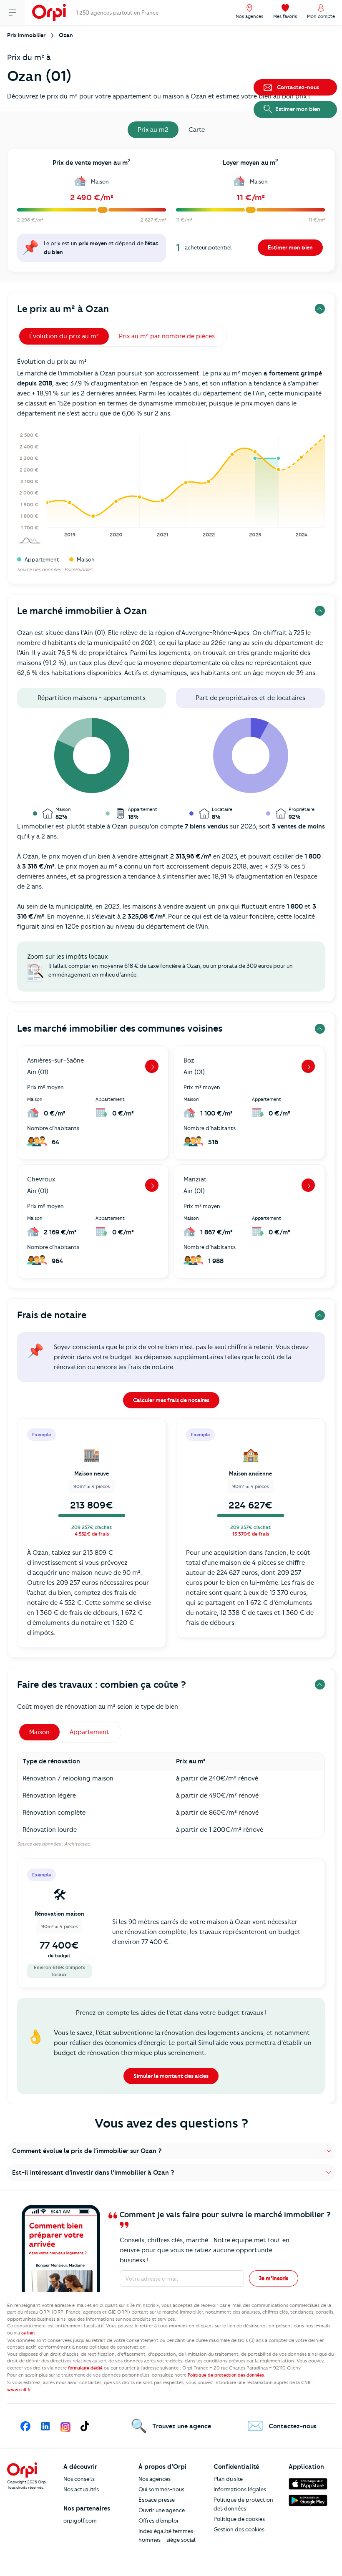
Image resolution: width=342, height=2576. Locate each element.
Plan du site (228, 2479)
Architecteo (77, 1844)
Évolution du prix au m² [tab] (64, 336)
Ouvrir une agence (162, 2510)
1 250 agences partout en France (117, 13)
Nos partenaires (87, 2508)
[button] (171, 2151)
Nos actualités (81, 2489)
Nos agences (155, 2479)
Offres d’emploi (158, 2521)
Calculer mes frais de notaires (171, 1400)
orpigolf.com (80, 2521)
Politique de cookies (239, 2519)
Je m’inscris (274, 2278)
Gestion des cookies (239, 2529)
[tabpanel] (171, 213)
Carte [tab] (197, 130)
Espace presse (157, 2500)
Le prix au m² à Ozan (63, 309)
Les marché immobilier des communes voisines (120, 1029)
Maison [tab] (39, 1732)
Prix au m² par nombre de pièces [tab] (167, 336)
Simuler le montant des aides (171, 2076)
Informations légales (240, 2489)
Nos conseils (79, 2479)
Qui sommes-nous (161, 2489)
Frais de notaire (52, 1315)
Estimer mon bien (290, 247)
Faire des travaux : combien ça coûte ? (102, 1685)
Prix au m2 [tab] (153, 130)
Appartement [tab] (89, 1732)
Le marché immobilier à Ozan (82, 611)
